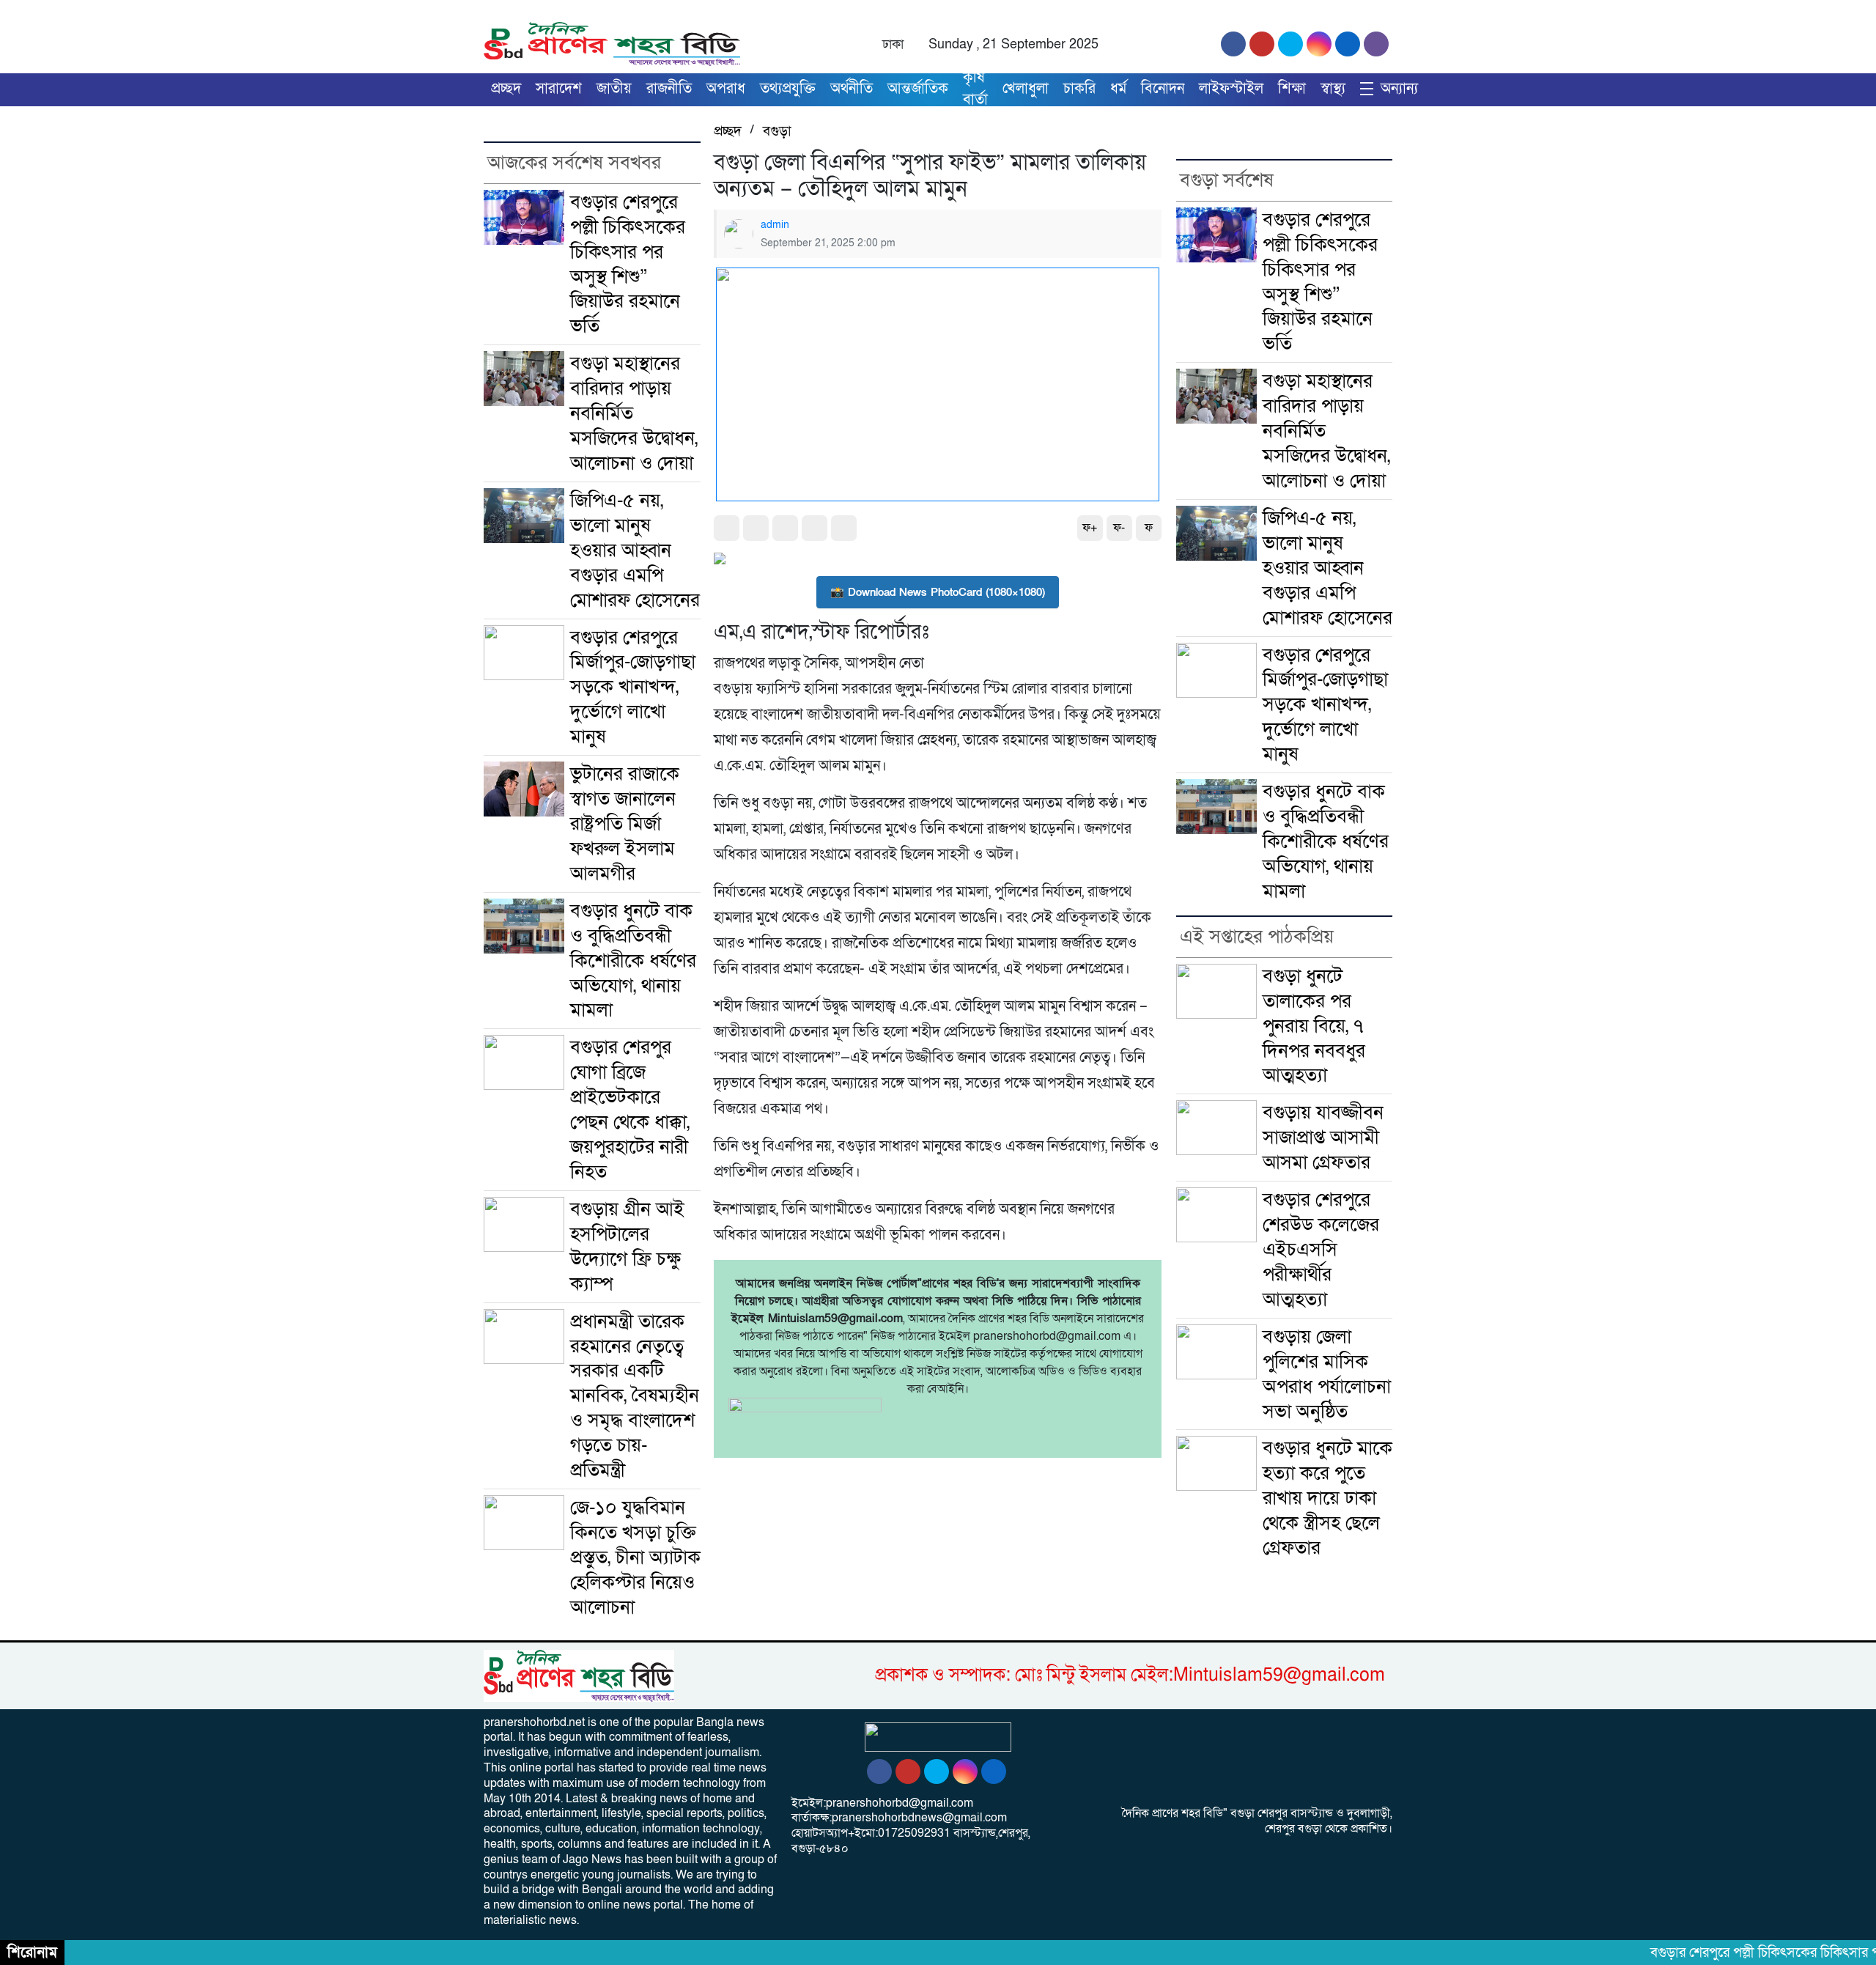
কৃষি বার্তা (975, 89)
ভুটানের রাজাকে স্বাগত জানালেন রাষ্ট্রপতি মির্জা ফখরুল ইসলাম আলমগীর (625, 823)
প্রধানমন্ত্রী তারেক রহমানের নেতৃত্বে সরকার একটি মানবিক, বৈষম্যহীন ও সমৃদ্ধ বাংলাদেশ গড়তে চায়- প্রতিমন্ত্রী (635, 1396)
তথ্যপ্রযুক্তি (788, 89)
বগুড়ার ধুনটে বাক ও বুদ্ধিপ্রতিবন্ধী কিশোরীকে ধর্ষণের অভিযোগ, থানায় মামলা (633, 961)
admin (775, 225)
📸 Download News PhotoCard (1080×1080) (938, 592)
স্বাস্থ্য (1333, 89)
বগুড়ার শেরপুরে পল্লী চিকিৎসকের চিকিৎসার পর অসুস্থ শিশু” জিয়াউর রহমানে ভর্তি (628, 264)
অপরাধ (726, 89)
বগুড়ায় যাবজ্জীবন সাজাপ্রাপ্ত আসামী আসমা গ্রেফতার (1323, 1137)
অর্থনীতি (852, 89)
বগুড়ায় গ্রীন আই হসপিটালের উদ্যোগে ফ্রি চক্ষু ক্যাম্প (627, 1246)
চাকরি (1079, 89)
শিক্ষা (1292, 89)
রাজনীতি (669, 89)
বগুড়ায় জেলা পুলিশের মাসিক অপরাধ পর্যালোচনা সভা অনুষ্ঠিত (1327, 1374)
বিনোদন (1163, 89)
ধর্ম (1118, 89)
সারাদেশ (559, 89)
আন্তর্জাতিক (918, 89)
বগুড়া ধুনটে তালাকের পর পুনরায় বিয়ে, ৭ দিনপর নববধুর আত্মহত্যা (1314, 1026)
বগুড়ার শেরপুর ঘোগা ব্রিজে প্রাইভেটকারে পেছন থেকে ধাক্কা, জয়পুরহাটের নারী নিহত (630, 1109)
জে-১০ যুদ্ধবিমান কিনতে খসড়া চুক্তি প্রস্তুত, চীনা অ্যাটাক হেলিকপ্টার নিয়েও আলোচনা (635, 1557)
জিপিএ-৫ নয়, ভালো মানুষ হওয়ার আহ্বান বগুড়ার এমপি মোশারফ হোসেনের (635, 550)
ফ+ (1090, 528)
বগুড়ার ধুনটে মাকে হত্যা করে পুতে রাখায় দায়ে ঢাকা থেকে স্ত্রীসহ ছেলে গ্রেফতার (1327, 1498)
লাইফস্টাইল (1231, 89)
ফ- (1119, 528)
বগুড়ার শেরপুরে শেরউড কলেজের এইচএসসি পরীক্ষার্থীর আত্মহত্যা (1321, 1249)
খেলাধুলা (1026, 89)
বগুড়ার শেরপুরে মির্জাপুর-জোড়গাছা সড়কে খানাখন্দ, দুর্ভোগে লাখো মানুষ (633, 687)
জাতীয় (614, 89)
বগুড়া (777, 131)
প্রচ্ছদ (506, 89)
